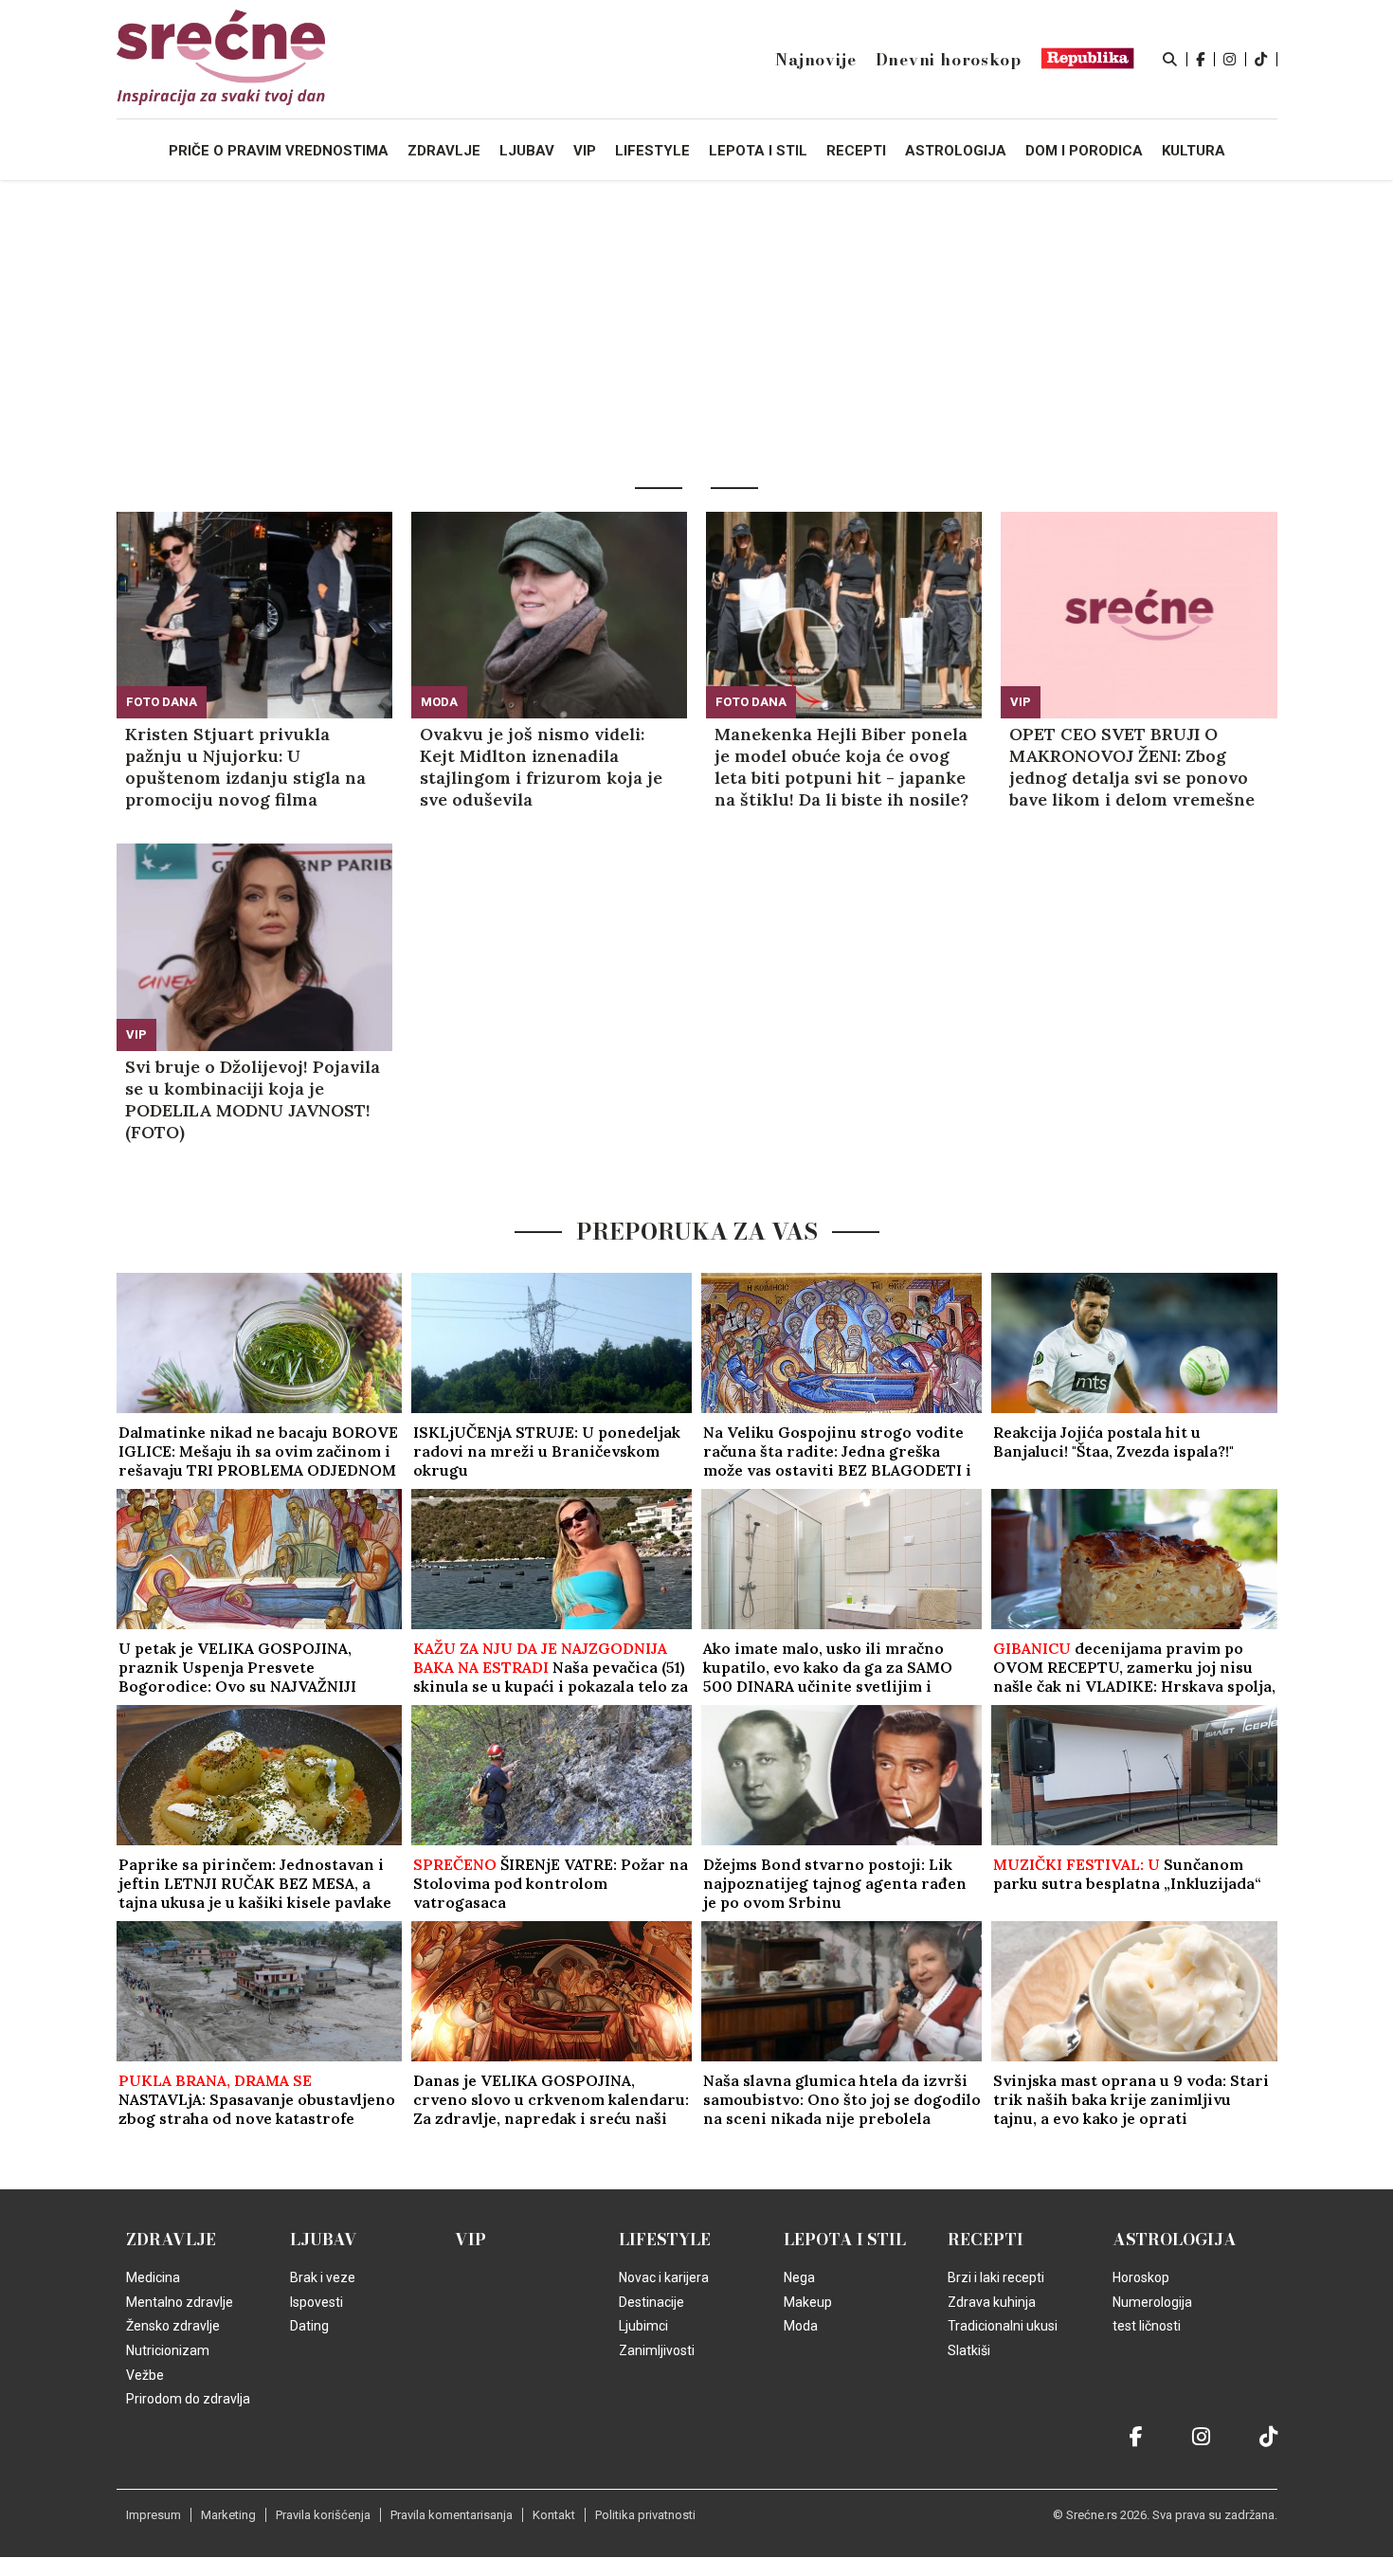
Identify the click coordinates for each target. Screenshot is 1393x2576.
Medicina (153, 2277)
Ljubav (324, 2240)
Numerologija (1152, 2302)
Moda (439, 702)
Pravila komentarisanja (452, 2515)
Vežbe (145, 2375)
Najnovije (815, 60)
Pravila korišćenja (323, 2515)
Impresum (154, 2515)
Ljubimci (643, 2326)
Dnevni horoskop (949, 60)
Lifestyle (665, 2240)
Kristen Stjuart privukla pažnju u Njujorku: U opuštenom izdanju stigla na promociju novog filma (245, 767)
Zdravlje (171, 2240)
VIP (1021, 702)
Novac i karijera (664, 2277)
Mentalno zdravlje (180, 2302)
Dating (309, 2326)
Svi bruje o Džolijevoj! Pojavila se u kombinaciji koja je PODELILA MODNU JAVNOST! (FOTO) (253, 1099)
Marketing (228, 2515)
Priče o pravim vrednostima (279, 151)
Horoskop (1141, 2277)
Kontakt (554, 2515)
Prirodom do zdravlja (188, 2399)
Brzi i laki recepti (996, 2277)
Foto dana (162, 702)
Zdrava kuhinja (992, 2302)
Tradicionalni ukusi (1003, 2326)
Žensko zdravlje (173, 2326)
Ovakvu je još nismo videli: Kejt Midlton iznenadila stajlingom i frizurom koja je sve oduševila (541, 767)
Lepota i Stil (845, 2240)
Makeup (808, 2302)
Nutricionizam (168, 2350)
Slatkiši (969, 2350)
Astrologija (1175, 2240)
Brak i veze (323, 2277)
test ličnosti (1147, 2326)
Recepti (986, 2240)
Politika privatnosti (645, 2515)
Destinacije (651, 2302)
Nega (799, 2277)
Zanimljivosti (657, 2350)
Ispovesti (317, 2302)
